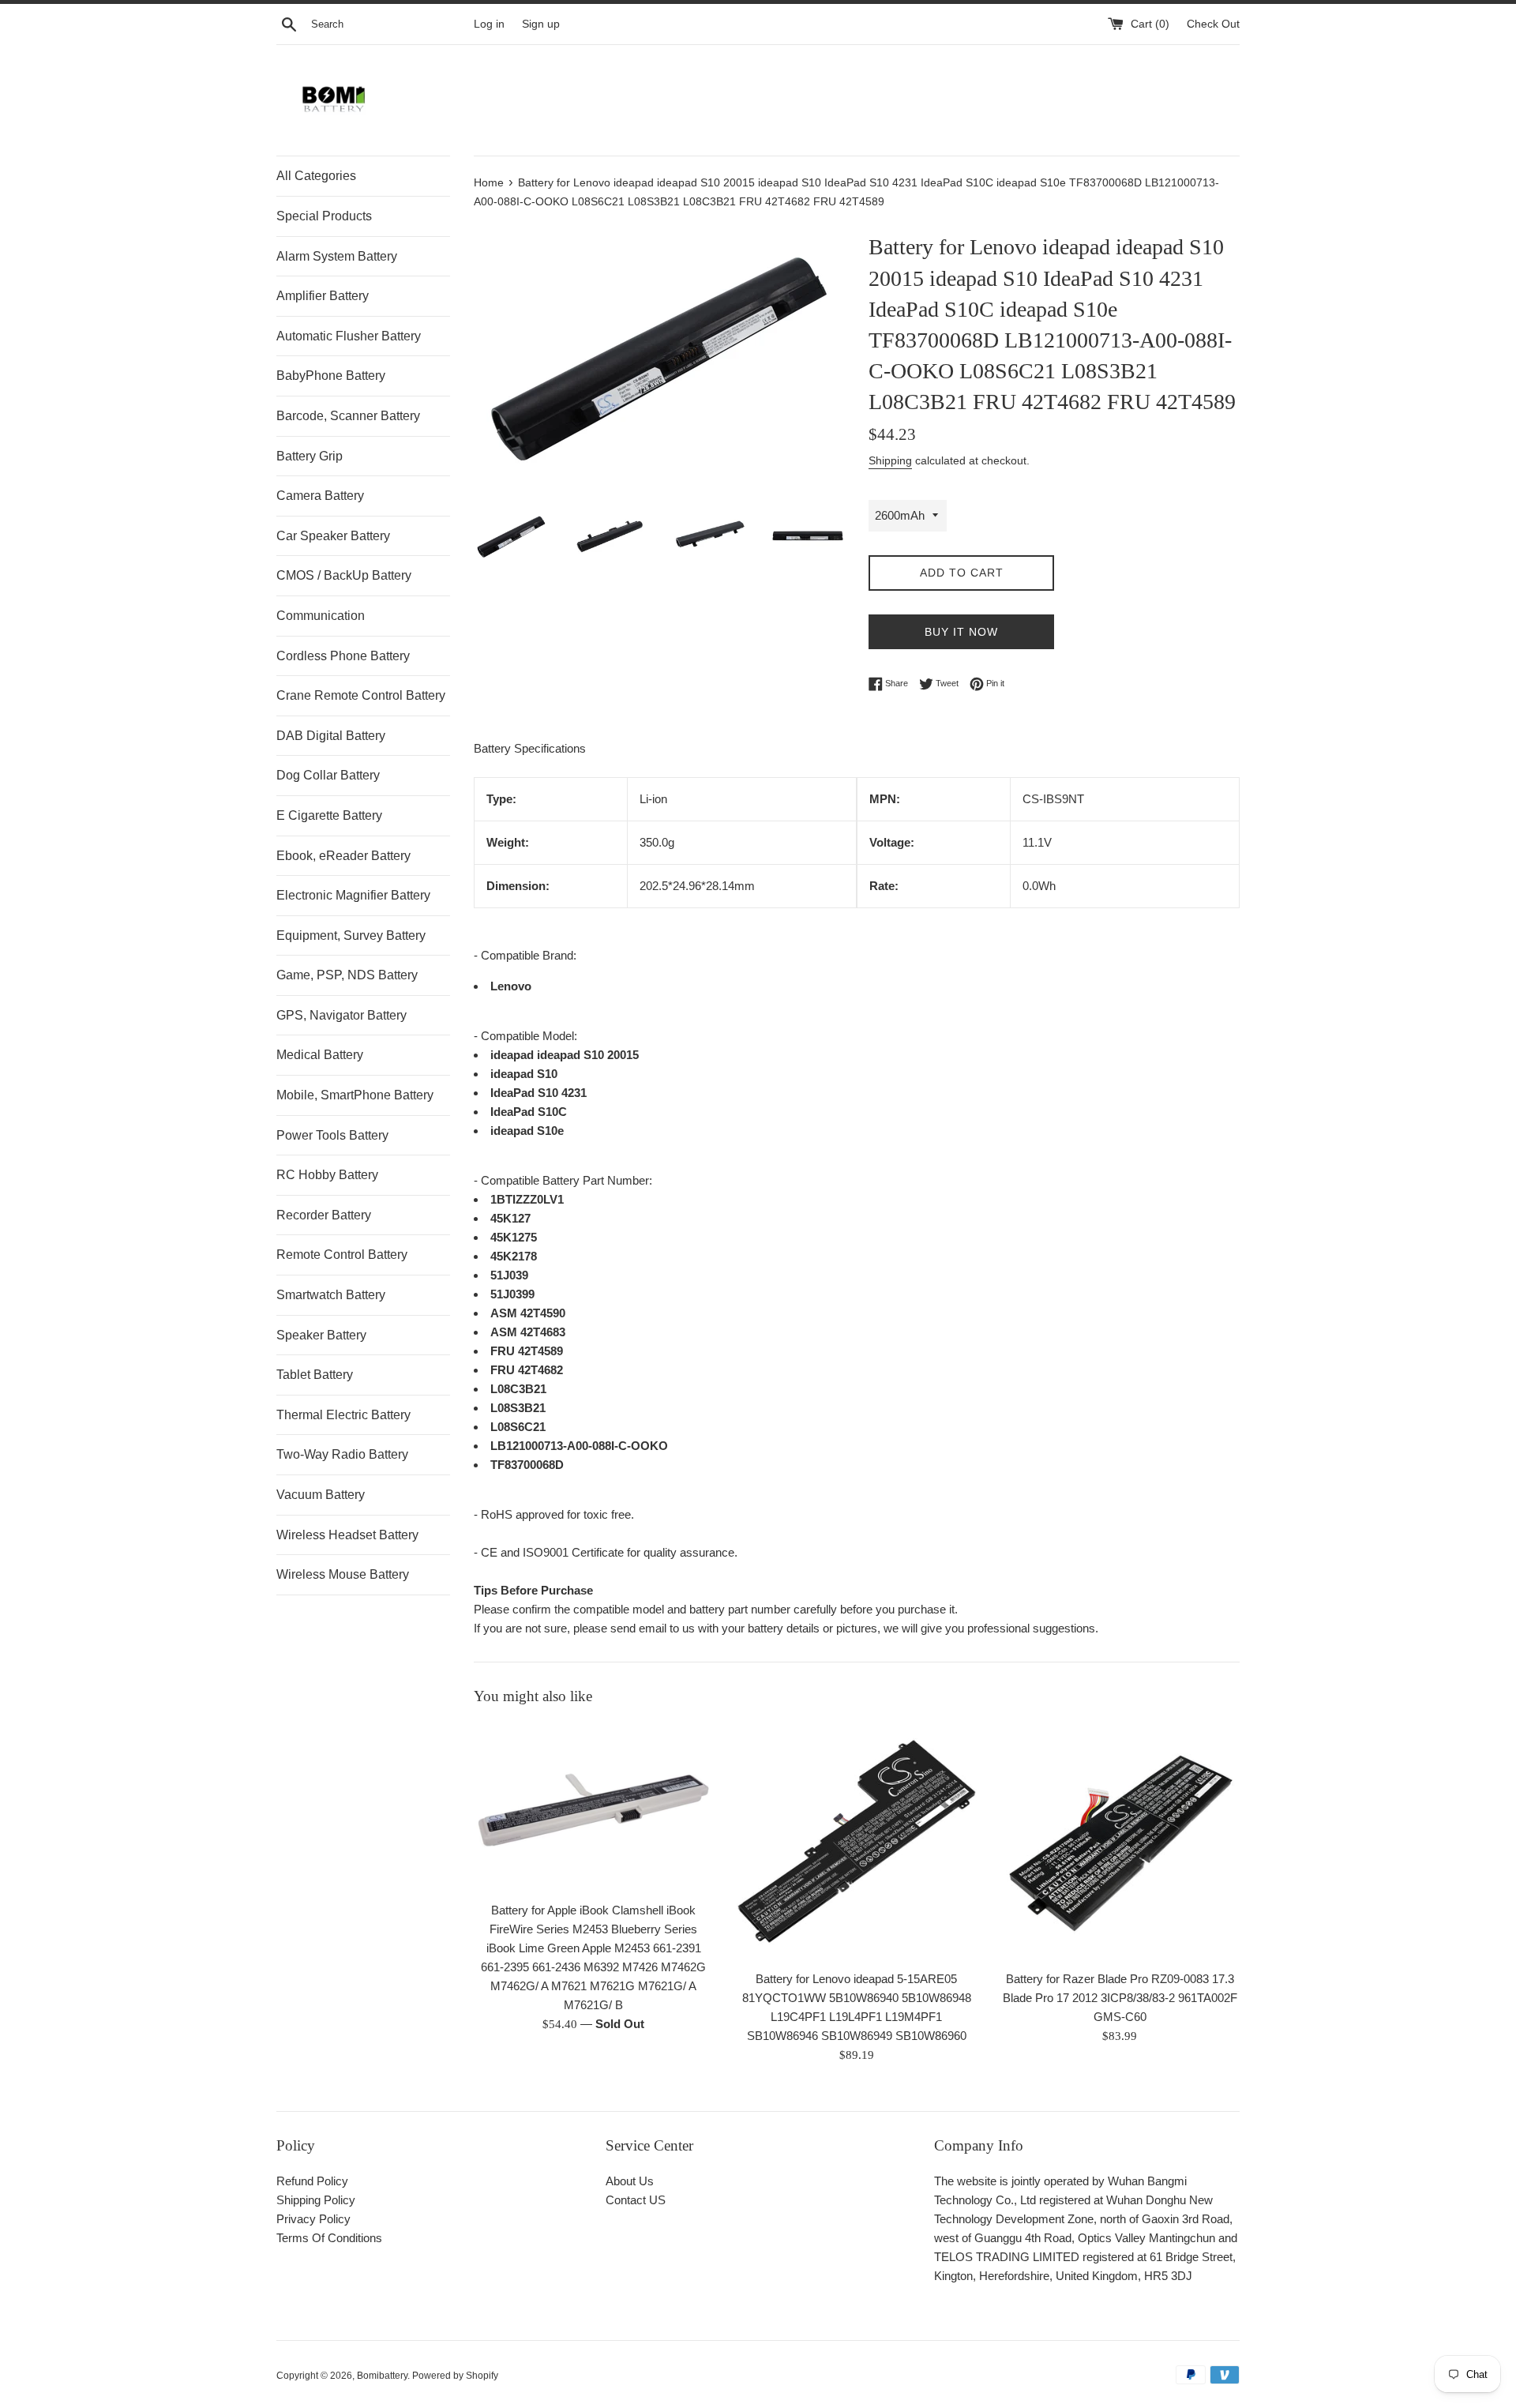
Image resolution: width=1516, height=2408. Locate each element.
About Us (630, 2181)
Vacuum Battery (321, 1495)
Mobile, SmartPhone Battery (355, 1095)
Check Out (1213, 24)
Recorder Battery (324, 1215)
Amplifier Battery (323, 296)
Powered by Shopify (455, 2376)
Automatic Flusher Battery (349, 336)
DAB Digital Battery (331, 736)
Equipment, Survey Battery (351, 935)
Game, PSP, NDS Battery (347, 975)
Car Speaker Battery (333, 536)
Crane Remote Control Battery (361, 695)
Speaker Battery (321, 1335)
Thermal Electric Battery (343, 1415)
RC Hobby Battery (327, 1175)
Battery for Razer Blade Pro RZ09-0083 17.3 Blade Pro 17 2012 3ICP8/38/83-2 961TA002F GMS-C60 (1120, 1997)
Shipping (890, 460)
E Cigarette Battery (329, 815)
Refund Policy (312, 2181)
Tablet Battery (315, 1375)
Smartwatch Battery (331, 1295)
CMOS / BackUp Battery (344, 575)
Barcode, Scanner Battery (348, 416)
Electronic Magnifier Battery (353, 895)
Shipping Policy (316, 2200)
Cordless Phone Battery (343, 656)
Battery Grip (310, 456)
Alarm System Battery (337, 256)
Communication (321, 616)
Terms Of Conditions (329, 2238)
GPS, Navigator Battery (341, 1015)
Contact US (636, 2200)
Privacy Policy (313, 2219)
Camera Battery (320, 496)
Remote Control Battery (342, 1255)
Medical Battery (320, 1055)
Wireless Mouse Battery (343, 1574)
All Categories (316, 176)
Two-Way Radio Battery (342, 1454)
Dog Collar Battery (328, 775)
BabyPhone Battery (331, 376)
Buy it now (961, 632)
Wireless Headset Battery (347, 1535)
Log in (489, 24)
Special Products (324, 216)
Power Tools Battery (332, 1135)
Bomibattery (382, 2376)
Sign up (541, 24)
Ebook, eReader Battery (343, 856)
